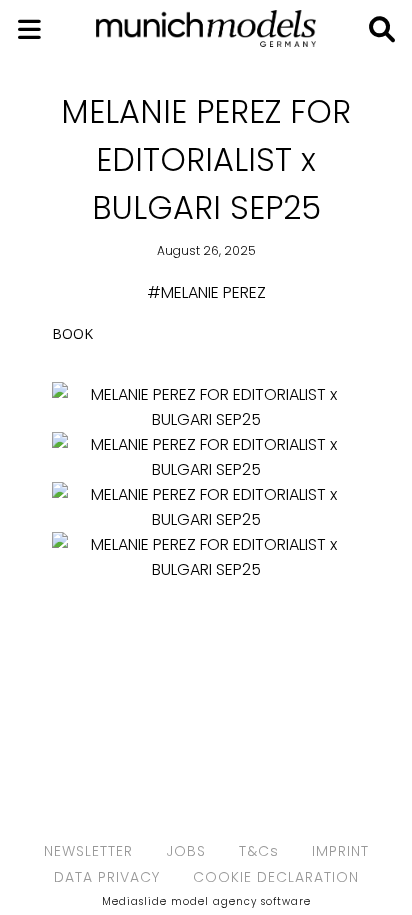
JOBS (186, 851)
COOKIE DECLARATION (276, 877)
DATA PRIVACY (107, 877)
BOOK (72, 333)
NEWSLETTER (88, 851)
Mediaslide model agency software (206, 901)
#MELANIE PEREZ (206, 292)
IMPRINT (340, 851)
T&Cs (259, 851)
